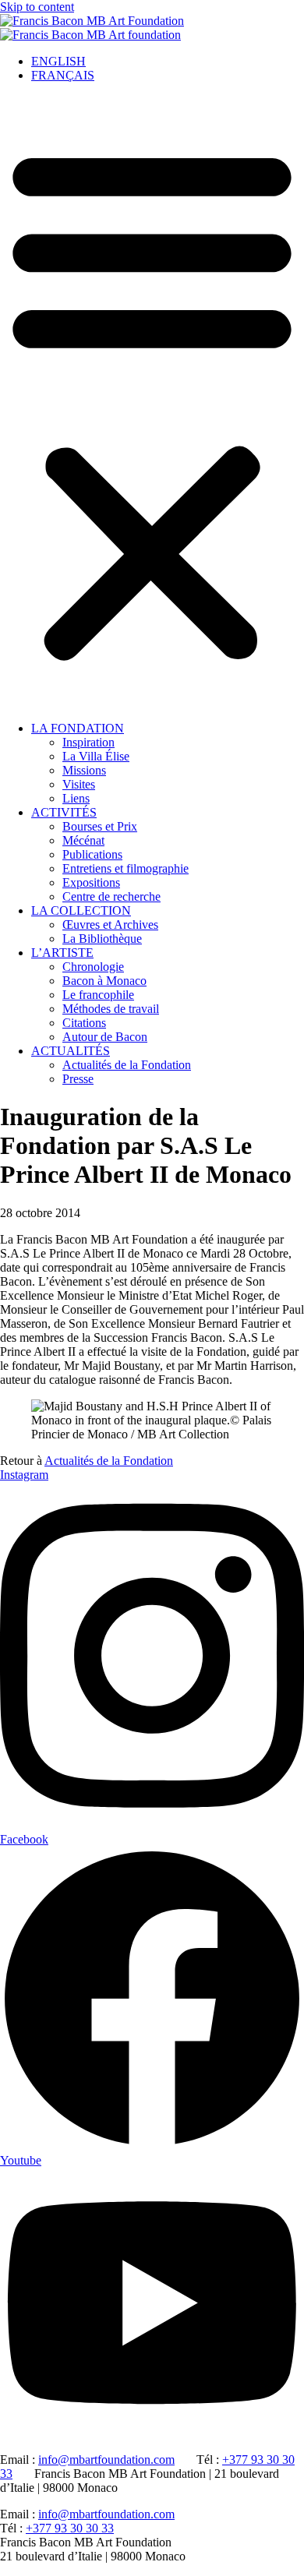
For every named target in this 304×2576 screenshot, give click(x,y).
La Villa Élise (96, 756)
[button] (152, 402)
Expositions (91, 882)
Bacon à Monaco (104, 981)
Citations (84, 1023)
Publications (92, 854)
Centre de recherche (111, 896)
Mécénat (83, 840)
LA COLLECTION (81, 910)
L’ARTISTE (62, 953)
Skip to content (37, 7)
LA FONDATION (78, 728)
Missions (84, 770)
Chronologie (93, 967)
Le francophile (98, 995)
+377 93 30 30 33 (70, 2528)
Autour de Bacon (105, 1037)
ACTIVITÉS (64, 812)
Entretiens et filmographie (125, 868)
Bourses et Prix (100, 826)
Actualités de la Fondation (127, 1065)
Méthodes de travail (111, 1009)
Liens (76, 798)
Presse (78, 1079)
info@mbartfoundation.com (106, 2460)
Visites (79, 784)
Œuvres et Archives (110, 925)
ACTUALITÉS (71, 1051)
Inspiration (88, 742)
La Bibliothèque (102, 939)
